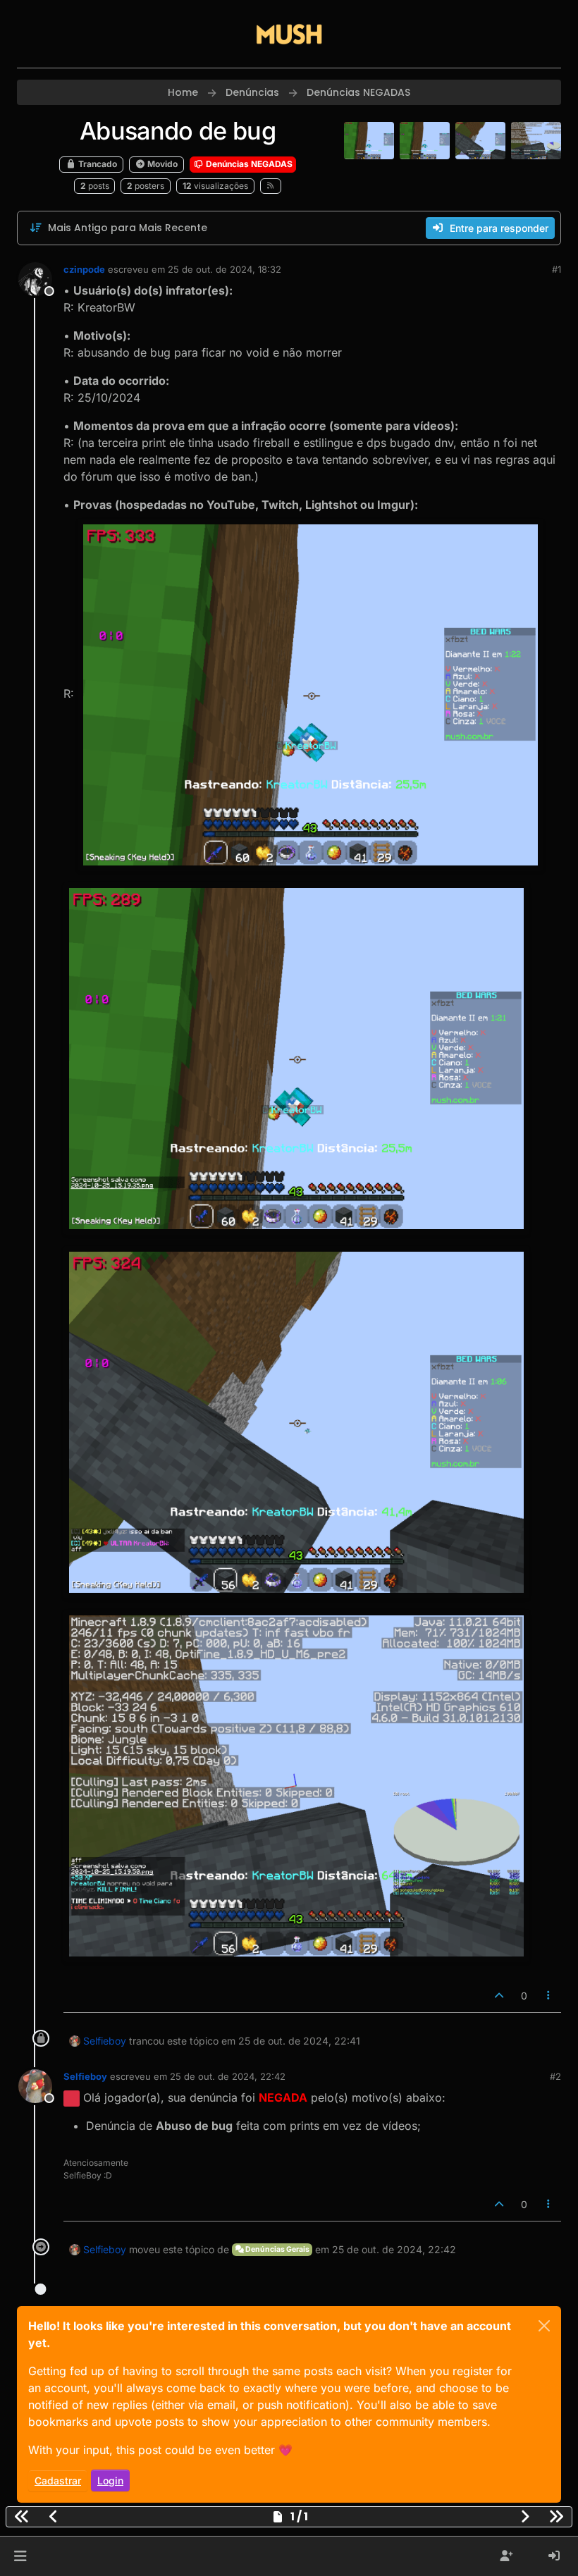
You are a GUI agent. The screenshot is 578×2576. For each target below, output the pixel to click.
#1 (557, 269)
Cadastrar (58, 2481)
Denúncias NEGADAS (248, 164)
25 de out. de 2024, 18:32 (225, 269)
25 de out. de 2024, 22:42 (228, 2076)
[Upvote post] (499, 1996)
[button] (20, 2556)
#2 (555, 2076)
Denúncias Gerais (277, 2249)
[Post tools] (549, 1996)
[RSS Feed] (271, 186)
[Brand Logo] (289, 34)
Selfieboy (105, 2041)
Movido (161, 164)
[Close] (544, 2326)
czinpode (84, 269)
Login (110, 2481)
